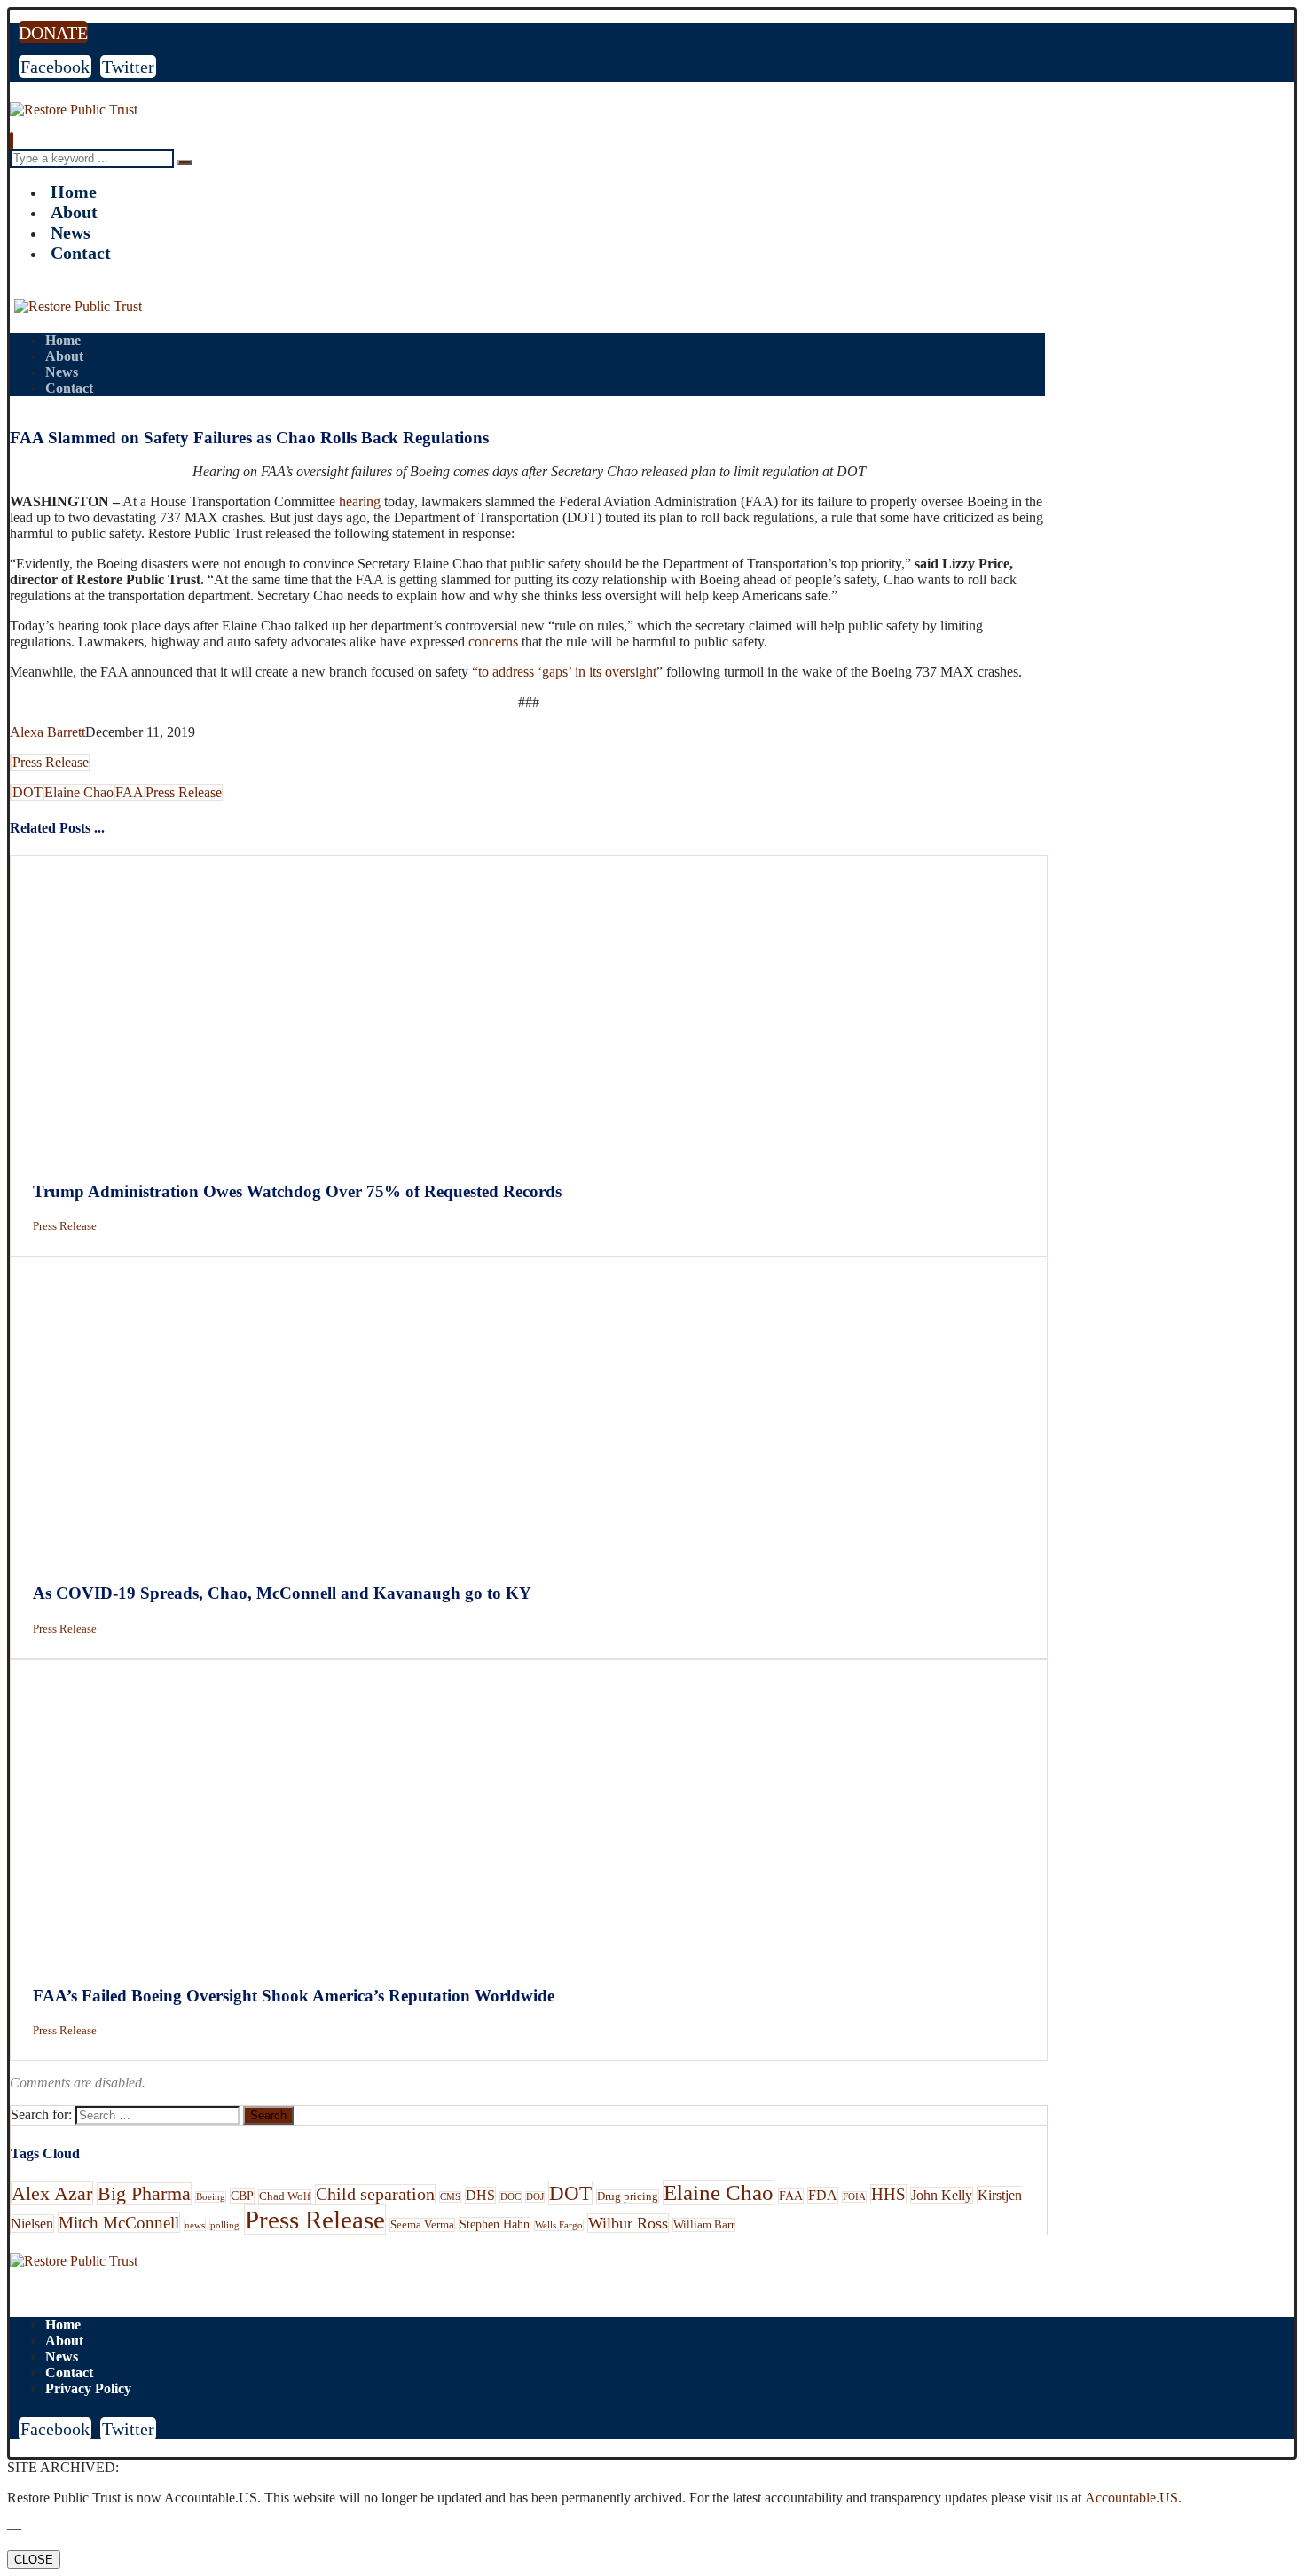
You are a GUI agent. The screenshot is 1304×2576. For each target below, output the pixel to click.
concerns (493, 642)
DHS (480, 2195)
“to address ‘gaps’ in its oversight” (567, 672)
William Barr (704, 2225)
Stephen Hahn (495, 2224)
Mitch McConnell (119, 2223)
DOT (27, 792)
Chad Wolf (285, 2196)
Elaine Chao (79, 792)
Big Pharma (144, 2194)
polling (225, 2225)
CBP (242, 2196)
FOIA (854, 2197)
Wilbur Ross (628, 2223)
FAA (130, 792)
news (195, 2225)
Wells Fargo (559, 2225)
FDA (823, 2195)
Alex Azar (52, 2193)
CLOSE (34, 2560)
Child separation (375, 2194)
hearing (360, 501)
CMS (450, 2197)
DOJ (535, 2197)
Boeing (211, 2197)
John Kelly (942, 2195)
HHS (888, 2194)
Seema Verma (422, 2225)
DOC (511, 2197)
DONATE (53, 33)
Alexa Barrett (47, 732)
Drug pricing (628, 2196)
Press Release (51, 762)
